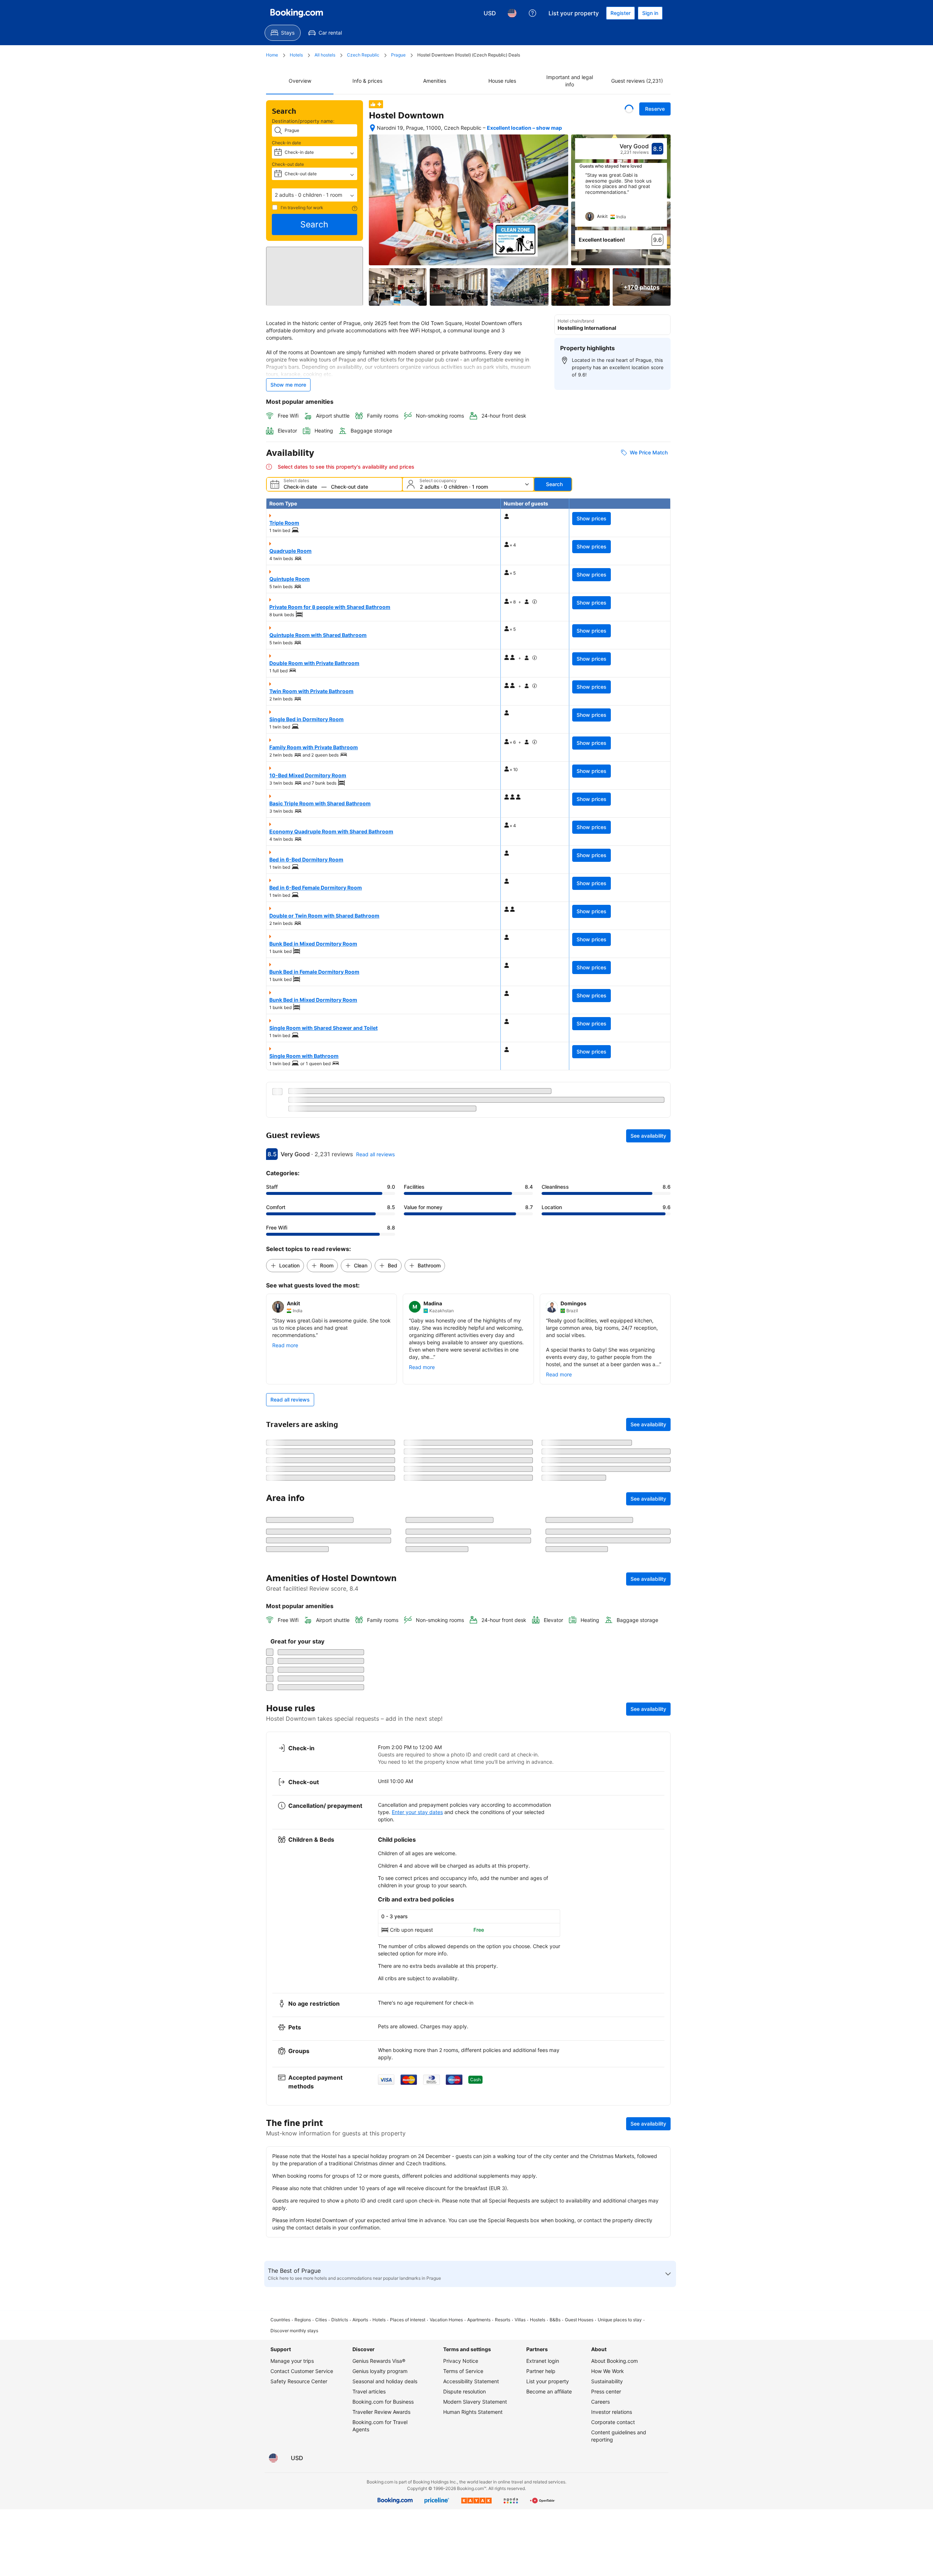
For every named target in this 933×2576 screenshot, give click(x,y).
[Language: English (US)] (512, 13)
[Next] (662, 200)
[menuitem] (283, 33)
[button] (315, 195)
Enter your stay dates (417, 2371)
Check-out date (288, 164)
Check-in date (286, 143)
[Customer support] (532, 13)
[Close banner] (661, 1599)
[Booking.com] (297, 13)
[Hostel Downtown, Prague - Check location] (372, 128)
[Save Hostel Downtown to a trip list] (629, 109)
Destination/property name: (303, 121)
